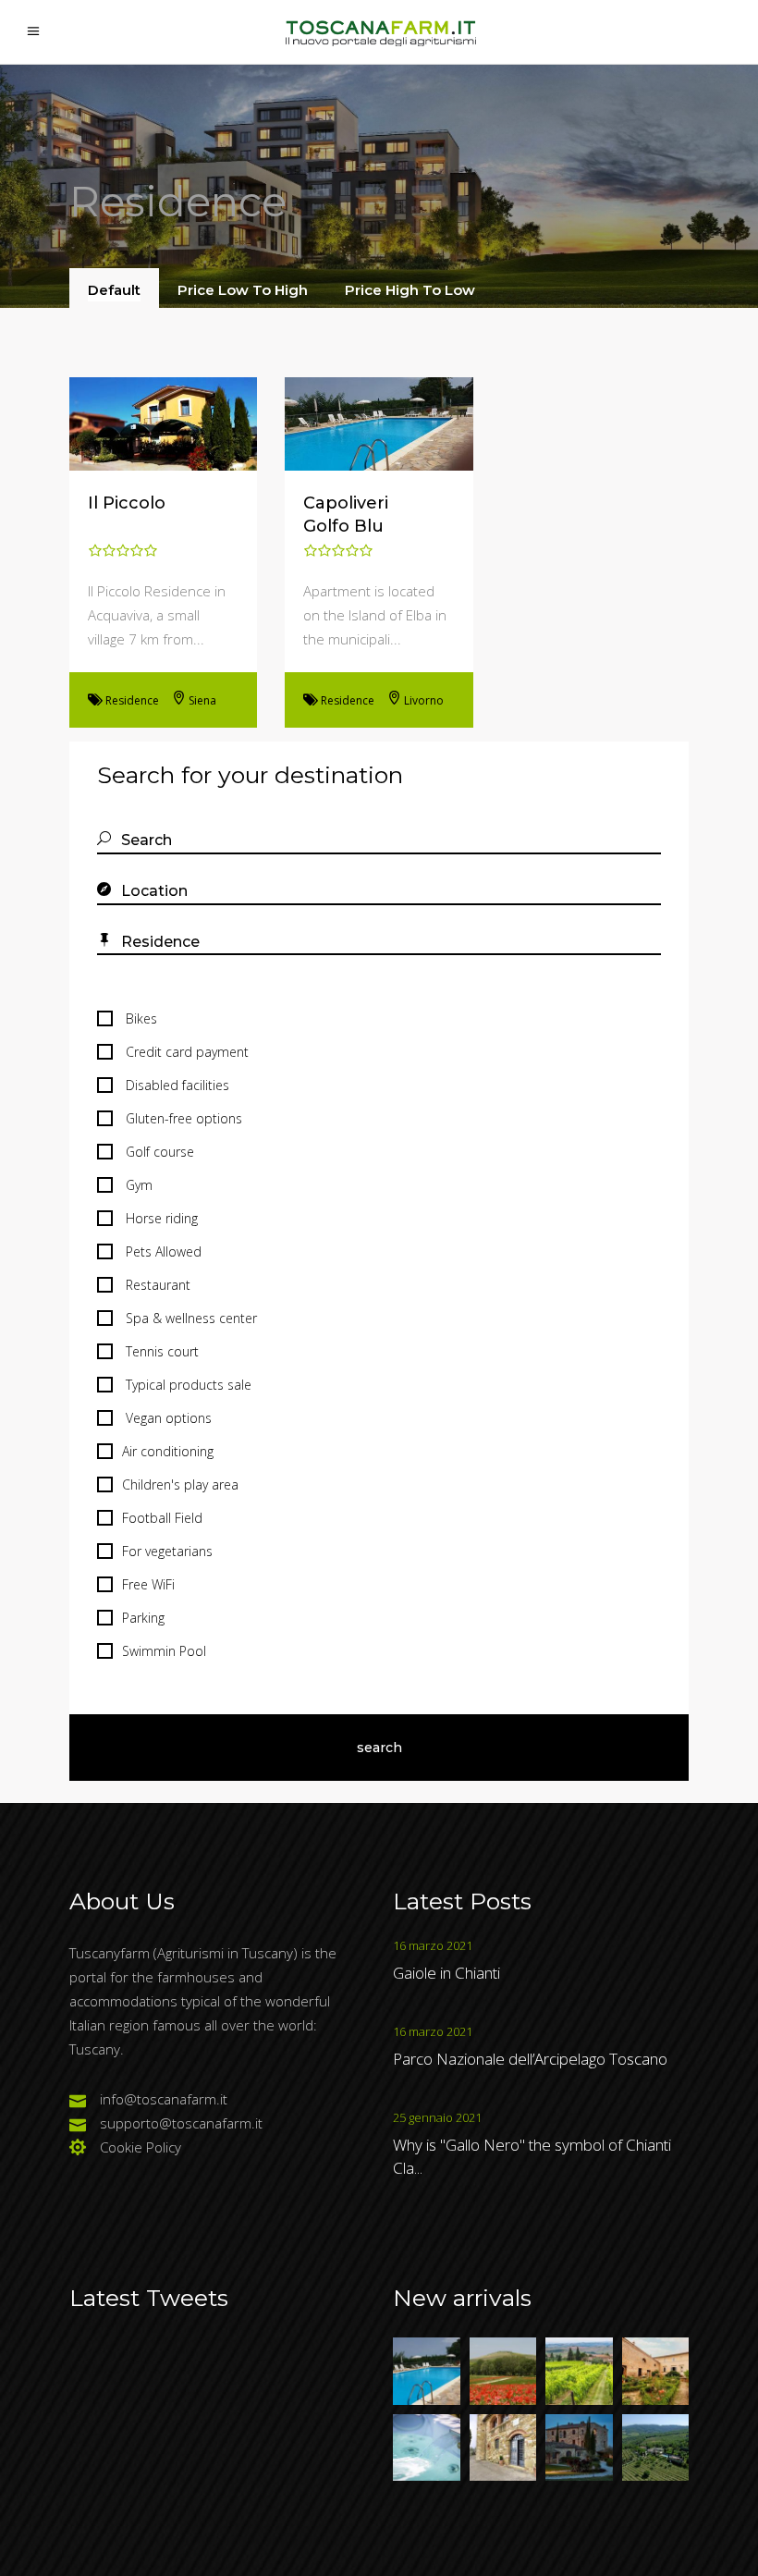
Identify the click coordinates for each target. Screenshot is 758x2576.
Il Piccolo (127, 503)
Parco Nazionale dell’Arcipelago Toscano (530, 2059)
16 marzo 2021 (433, 1945)
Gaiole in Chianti (446, 1973)
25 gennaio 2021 (437, 2117)
